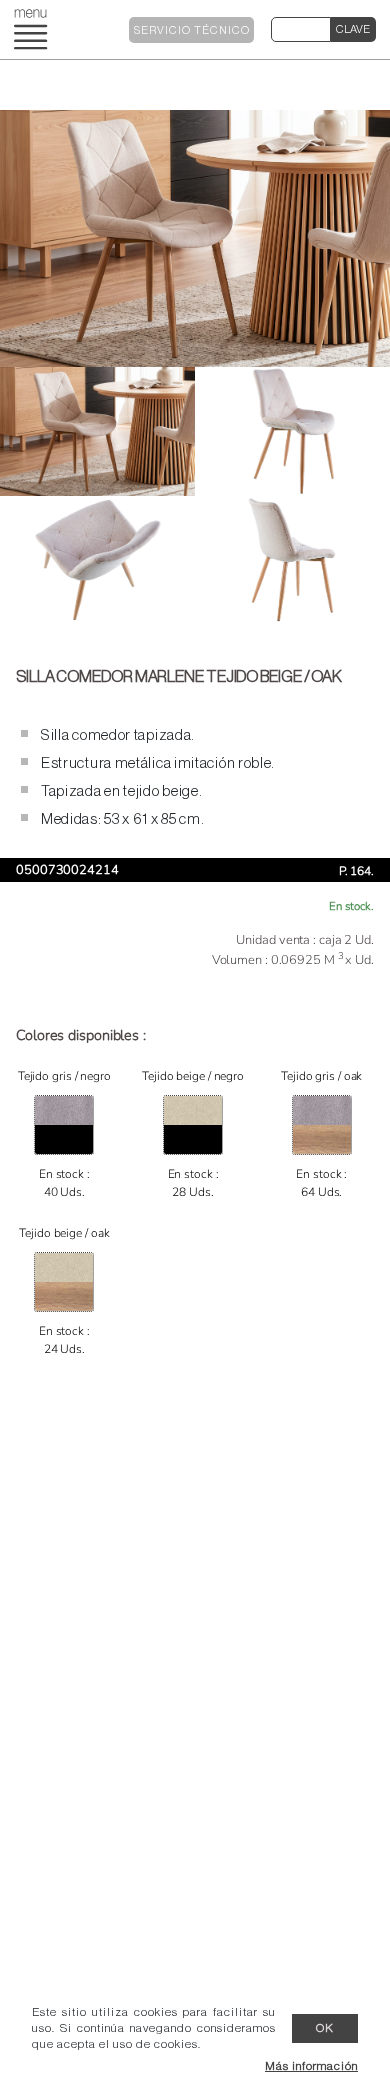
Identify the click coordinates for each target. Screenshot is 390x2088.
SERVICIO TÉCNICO (192, 30)
